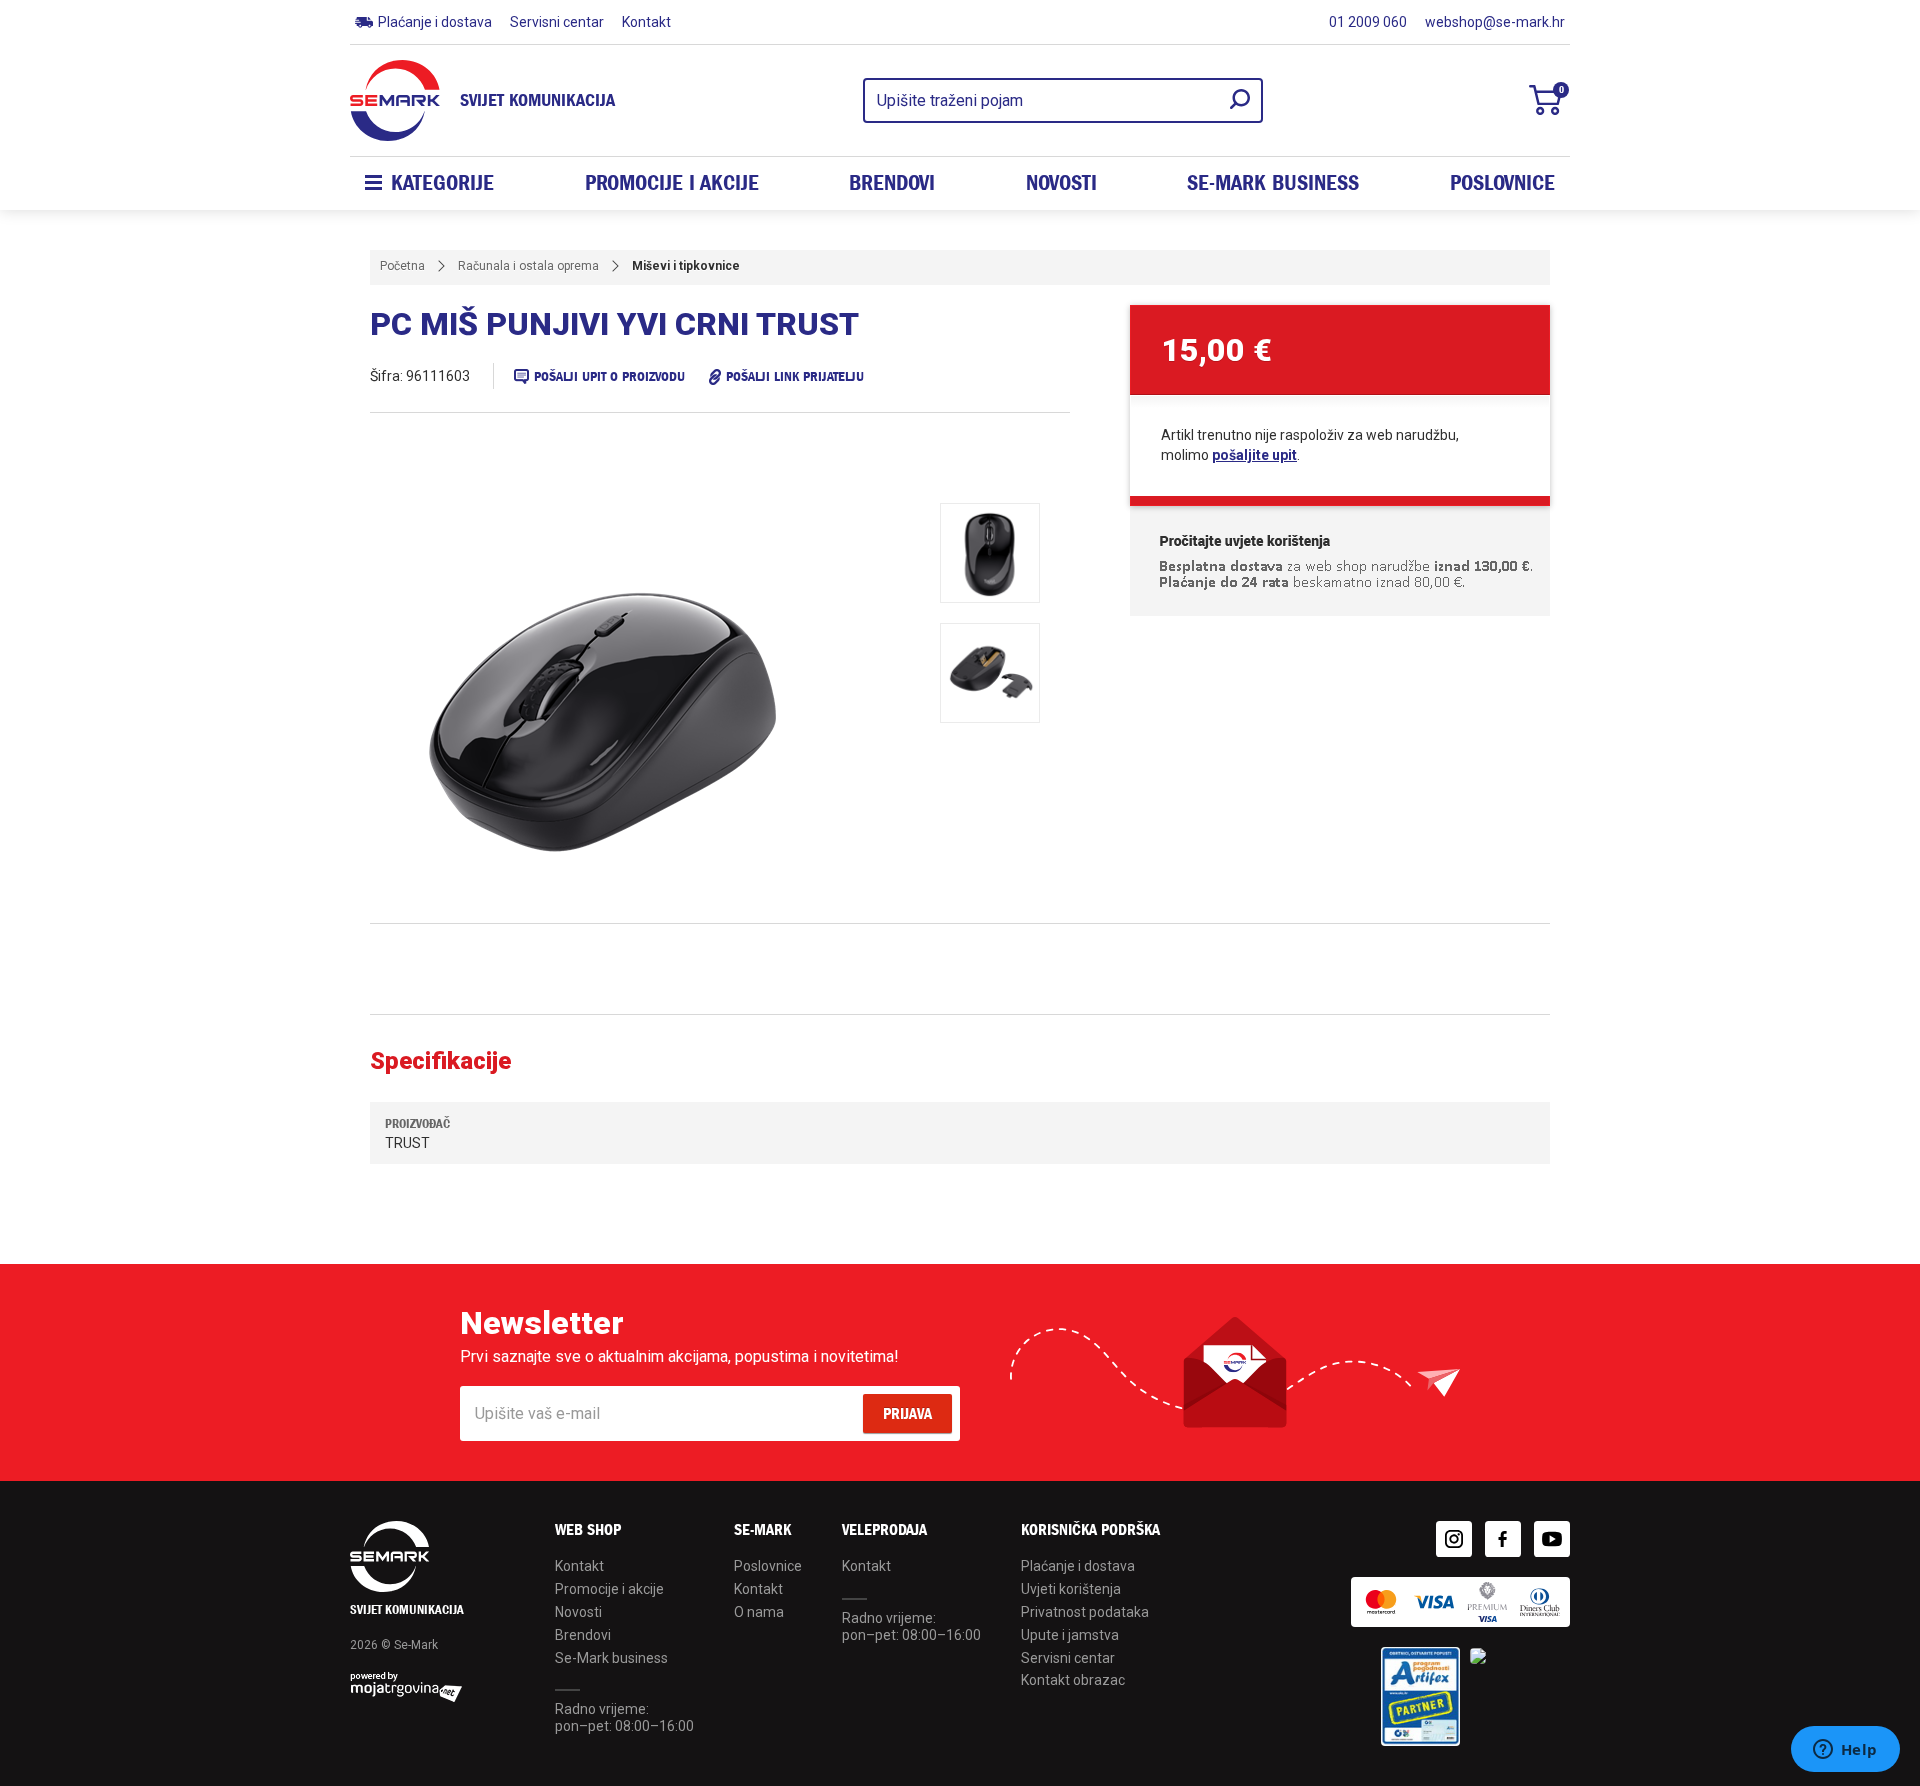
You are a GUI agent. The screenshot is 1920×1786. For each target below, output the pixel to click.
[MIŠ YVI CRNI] (660, 713)
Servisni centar (557, 22)
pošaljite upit (1254, 455)
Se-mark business (1273, 183)
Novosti (1061, 183)
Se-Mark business (611, 1658)
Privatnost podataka (1085, 1612)
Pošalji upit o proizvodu (609, 376)
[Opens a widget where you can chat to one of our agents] (1845, 1751)
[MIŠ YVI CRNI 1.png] (990, 553)
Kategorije (442, 183)
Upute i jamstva (1070, 1635)
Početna (402, 266)
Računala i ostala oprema (528, 266)
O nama (759, 1612)
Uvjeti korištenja (1071, 1589)
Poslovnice (1502, 183)
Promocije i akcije (672, 183)
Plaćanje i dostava (435, 22)
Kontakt (646, 22)
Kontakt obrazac (1073, 1680)
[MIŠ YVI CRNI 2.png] (990, 673)
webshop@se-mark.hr (1495, 22)
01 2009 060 (1368, 22)
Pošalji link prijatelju (795, 376)
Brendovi (892, 183)
